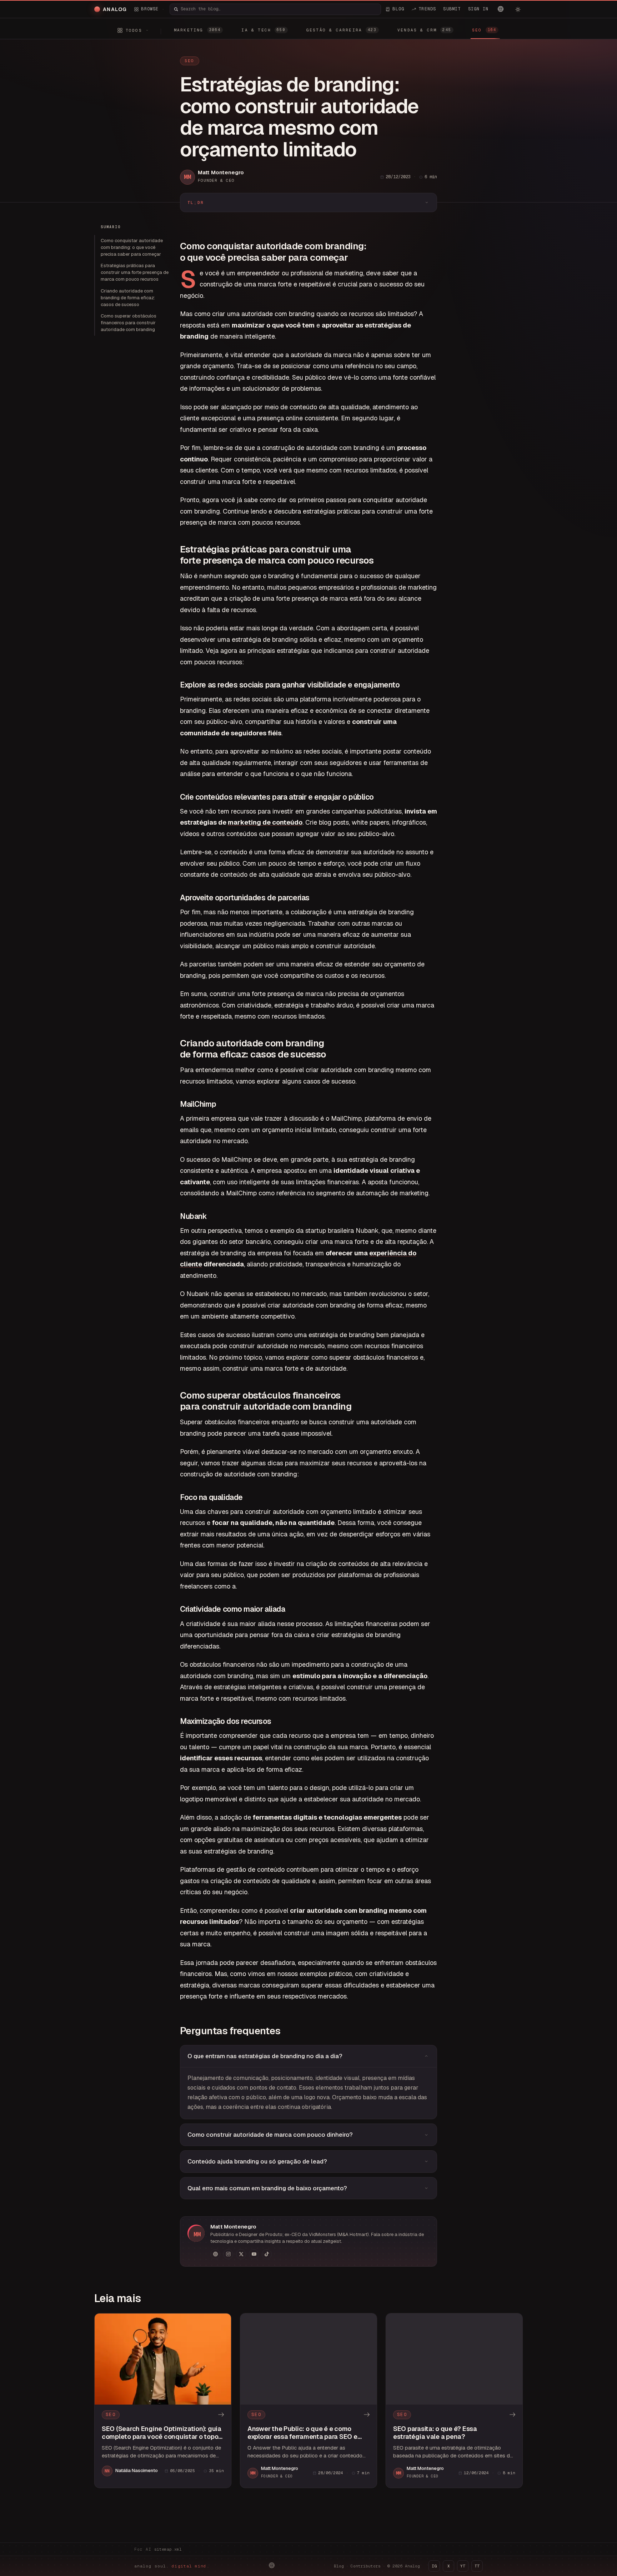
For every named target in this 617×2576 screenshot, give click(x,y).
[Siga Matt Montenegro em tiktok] (267, 2254)
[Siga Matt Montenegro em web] (215, 2254)
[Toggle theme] (518, 9)
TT (477, 2566)
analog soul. (172, 2566)
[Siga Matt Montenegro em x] (241, 2254)
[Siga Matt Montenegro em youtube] (254, 2254)
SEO (190, 61)
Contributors (366, 2566)
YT (463, 2566)
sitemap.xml (168, 2549)
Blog (339, 2566)
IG (434, 2566)
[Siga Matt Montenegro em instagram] (228, 2254)
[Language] (501, 9)
